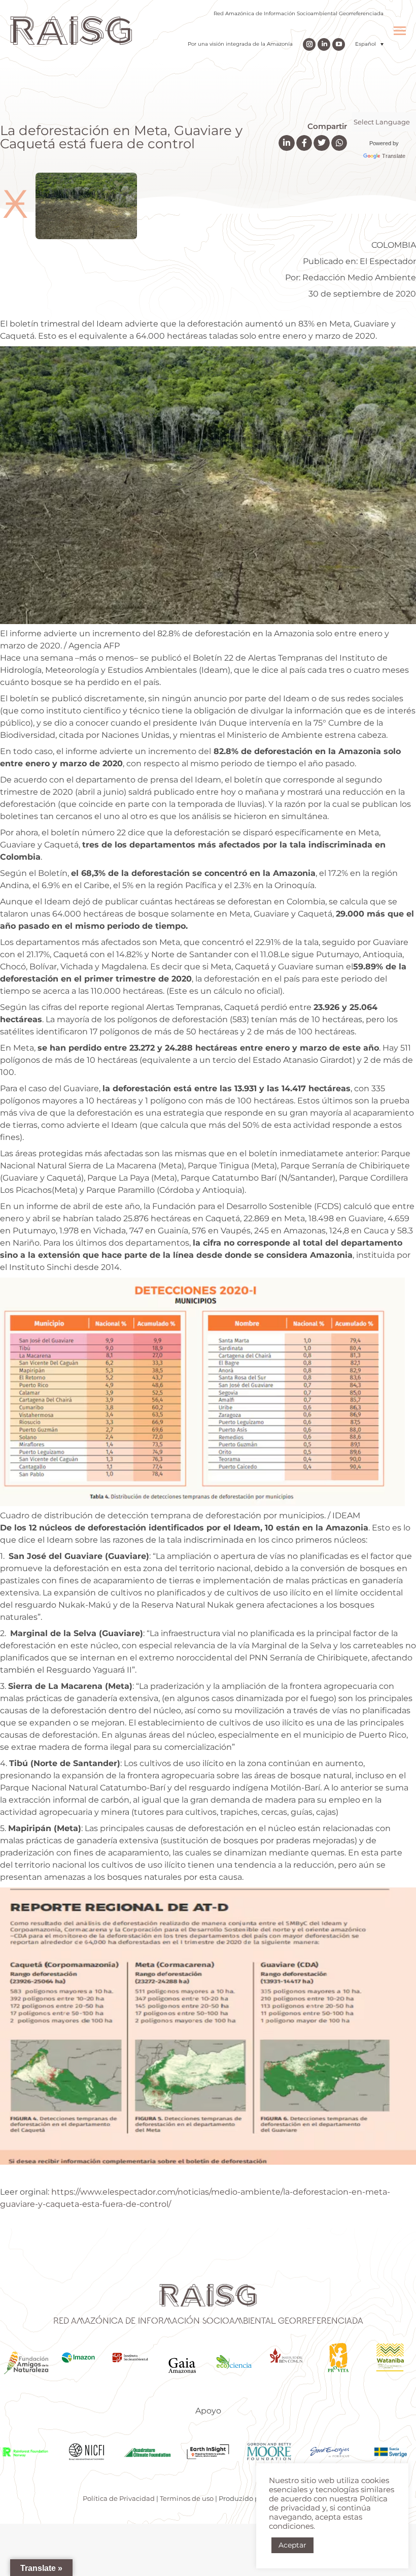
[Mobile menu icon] (400, 31)
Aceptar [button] (292, 2545)
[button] (369, 44)
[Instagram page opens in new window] (309, 44)
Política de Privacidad (119, 2498)
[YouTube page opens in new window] (339, 44)
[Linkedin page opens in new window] (324, 44)
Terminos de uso (187, 2498)
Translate (394, 156)
